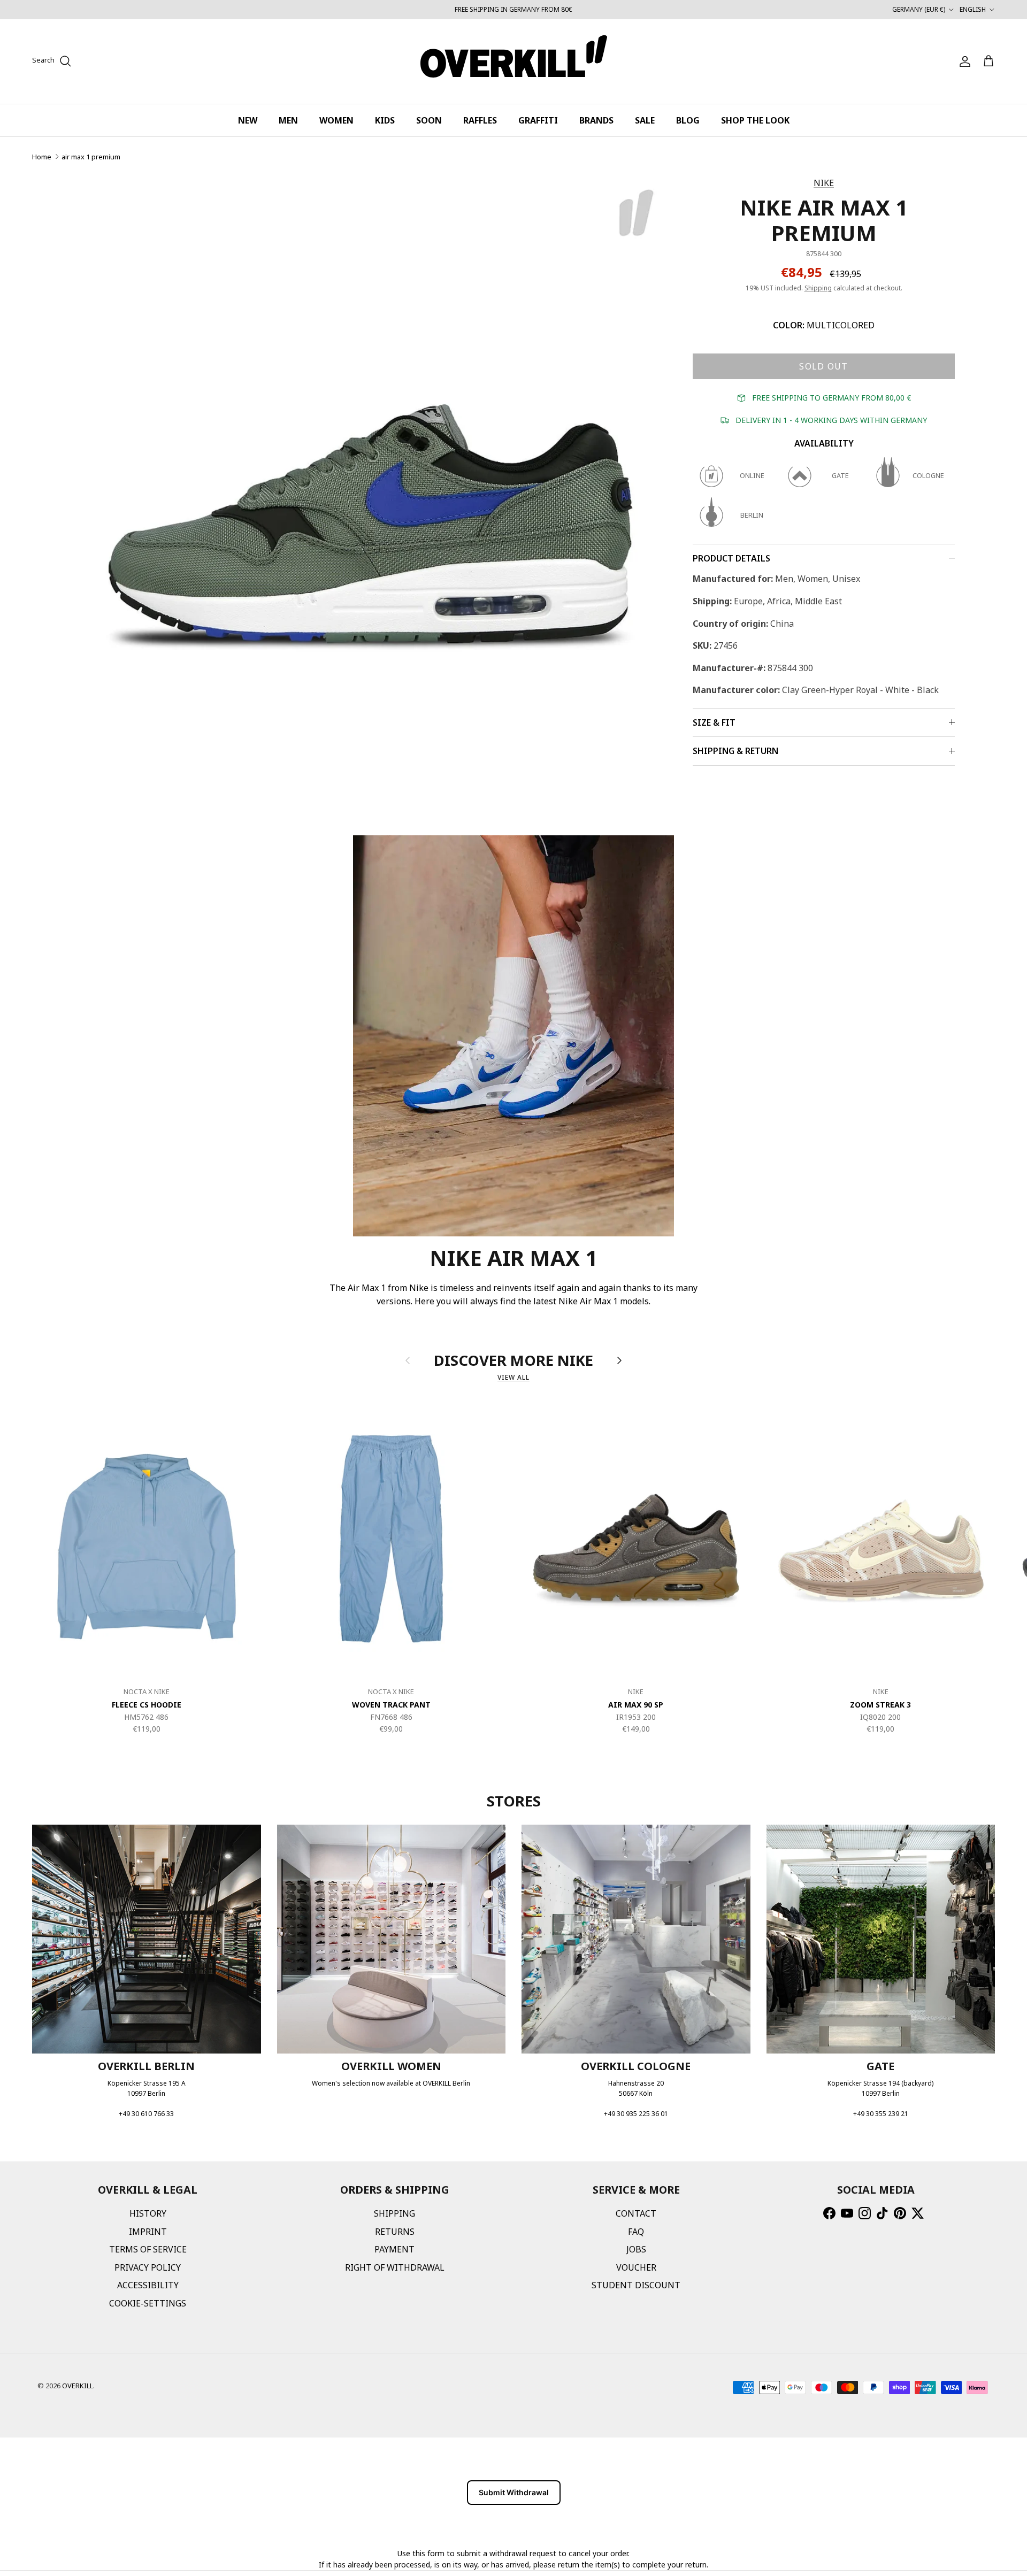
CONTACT (636, 2213)
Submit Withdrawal (514, 2492)
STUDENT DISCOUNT (636, 2285)
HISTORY (148, 2213)
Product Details (731, 558)
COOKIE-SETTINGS (148, 2303)
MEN (288, 120)
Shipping (818, 288)
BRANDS (596, 120)
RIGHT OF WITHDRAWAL (395, 2267)
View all (513, 1377)
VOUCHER (636, 2267)
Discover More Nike (513, 1360)
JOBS (636, 2249)
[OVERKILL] (514, 61)
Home (42, 157)
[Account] (963, 61)
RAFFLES (480, 120)
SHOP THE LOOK (755, 120)
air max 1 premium (91, 157)
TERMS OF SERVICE (148, 2249)
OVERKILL (78, 2386)
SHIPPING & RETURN (735, 751)
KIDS (385, 120)
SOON (429, 120)
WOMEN (336, 120)
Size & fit (714, 722)
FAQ (636, 2232)
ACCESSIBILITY (148, 2285)
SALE (645, 120)
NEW (248, 120)
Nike (824, 183)
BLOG (688, 120)
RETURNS (395, 2232)
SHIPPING (394, 2213)
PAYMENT (394, 2249)
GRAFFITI (538, 120)
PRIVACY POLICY (148, 2267)
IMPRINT (148, 2232)
